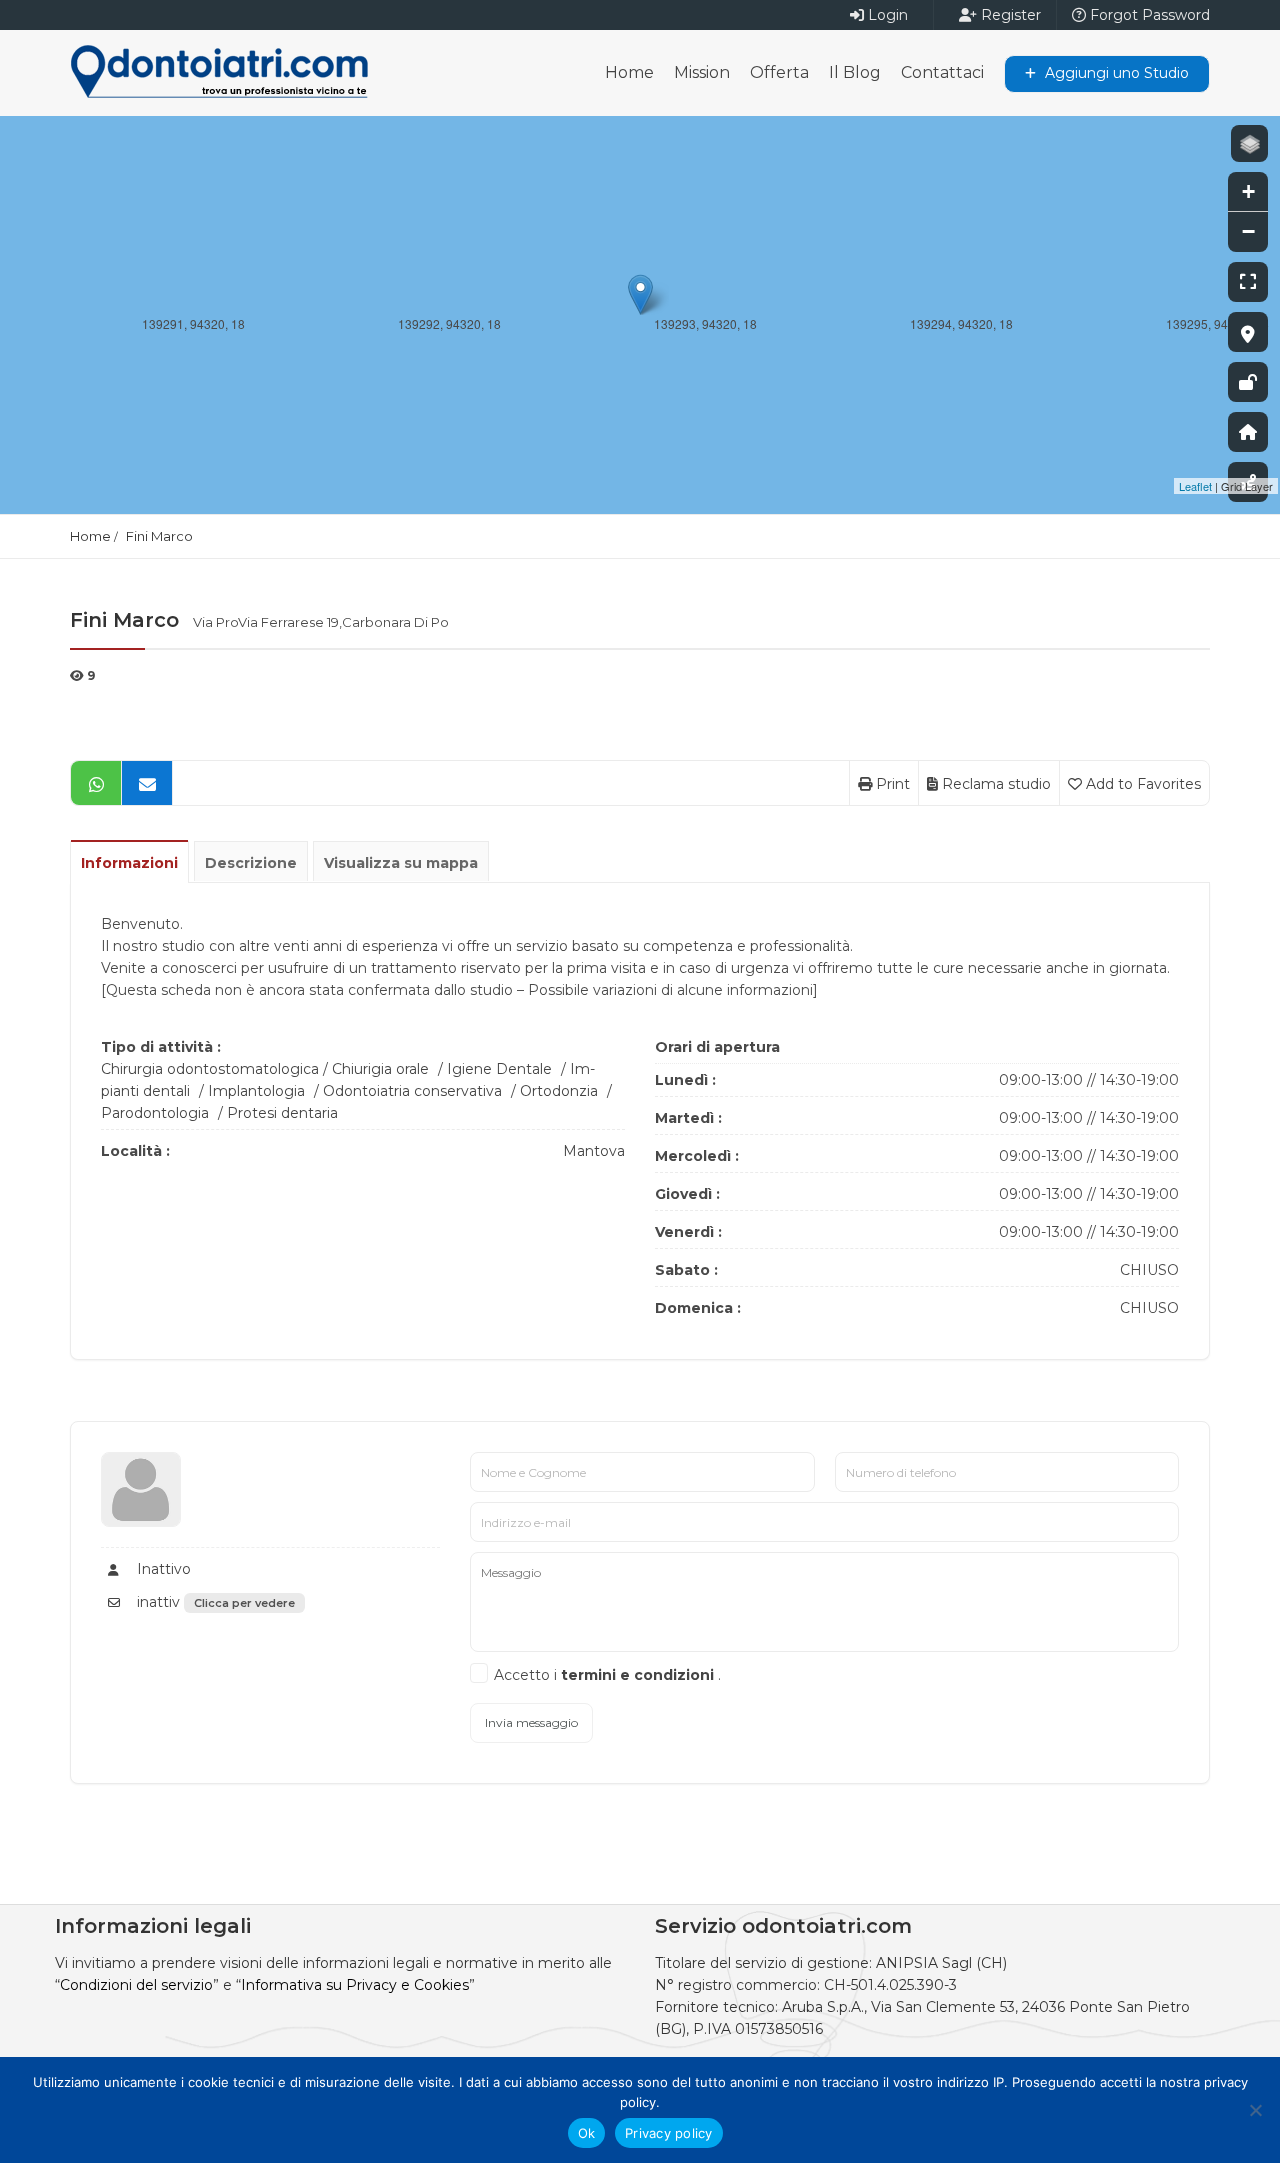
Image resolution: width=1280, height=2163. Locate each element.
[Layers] (1249, 143)
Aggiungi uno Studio (1115, 73)
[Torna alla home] (1248, 432)
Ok (587, 2133)
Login (886, 15)
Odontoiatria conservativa (412, 1091)
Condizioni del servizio (136, 1985)
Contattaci (942, 72)
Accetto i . (607, 1675)
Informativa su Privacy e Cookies (355, 1985)
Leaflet (1195, 486)
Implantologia (256, 1091)
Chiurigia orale (380, 1069)
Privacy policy (669, 2133)
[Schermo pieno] (1248, 282)
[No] (1255, 2110)
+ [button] (1248, 191)
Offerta (779, 72)
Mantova (594, 1151)
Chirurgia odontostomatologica (210, 1069)
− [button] (1248, 231)
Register (1009, 15)
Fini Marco (159, 536)
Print (891, 784)
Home (629, 72)
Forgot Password (1148, 15)
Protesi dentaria (282, 1113)
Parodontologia (155, 1113)
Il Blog (855, 72)
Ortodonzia (559, 1091)
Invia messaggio (531, 1722)
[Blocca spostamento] (1248, 382)
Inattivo (162, 1569)
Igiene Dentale (499, 1069)
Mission (702, 72)
